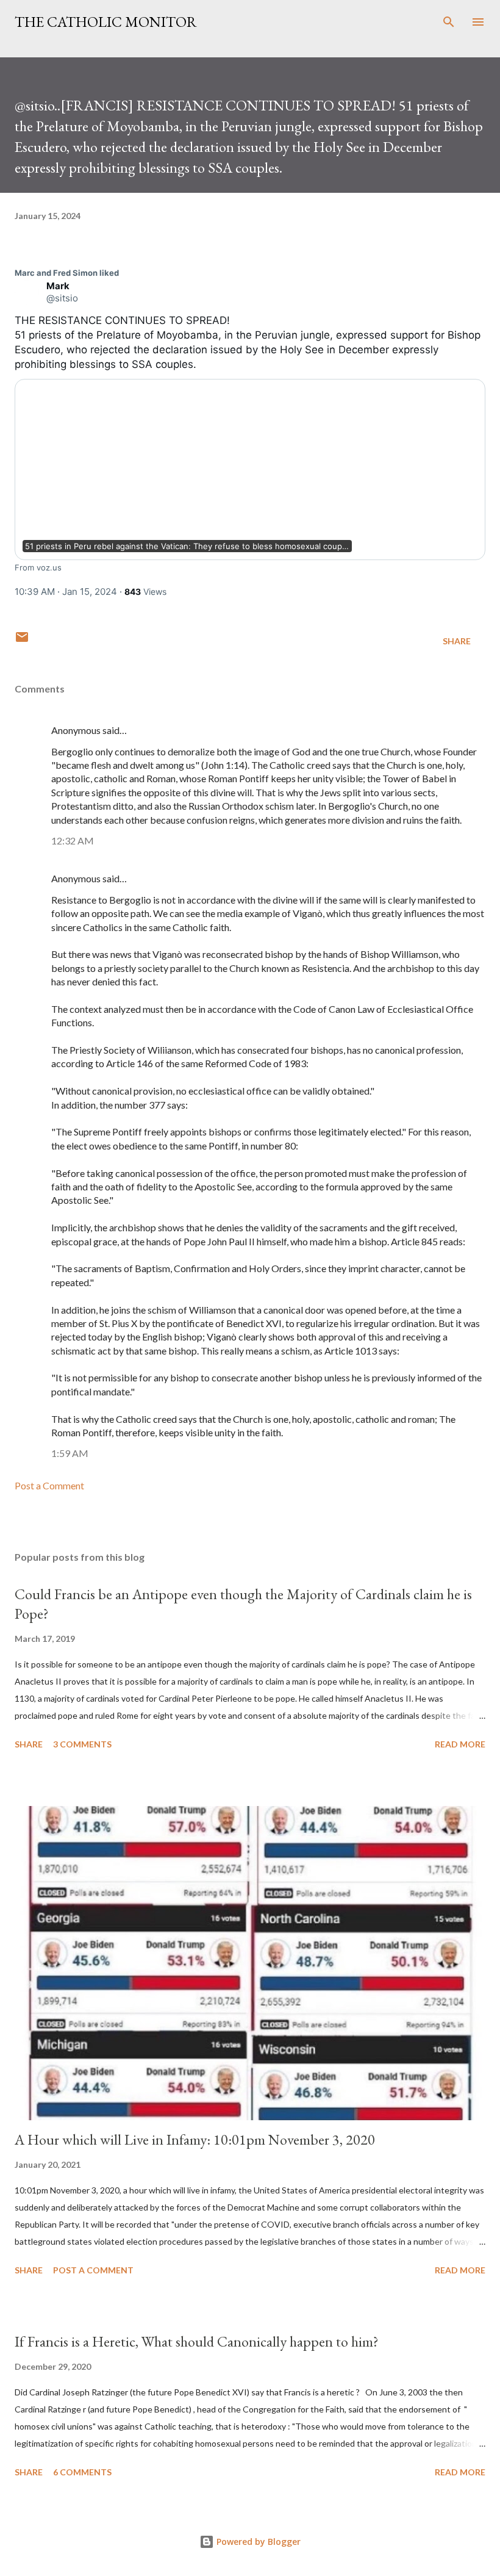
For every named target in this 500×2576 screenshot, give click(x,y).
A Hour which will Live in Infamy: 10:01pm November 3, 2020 (195, 2139)
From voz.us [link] (38, 567)
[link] (67, 273)
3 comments (82, 1744)
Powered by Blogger (257, 2542)
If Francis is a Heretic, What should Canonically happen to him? (197, 2341)
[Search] (449, 22)
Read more (460, 1744)
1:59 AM (70, 1453)
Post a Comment (49, 1485)
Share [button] (457, 641)
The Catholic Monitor (106, 22)
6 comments (82, 2472)
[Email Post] (22, 641)
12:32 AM (73, 840)
